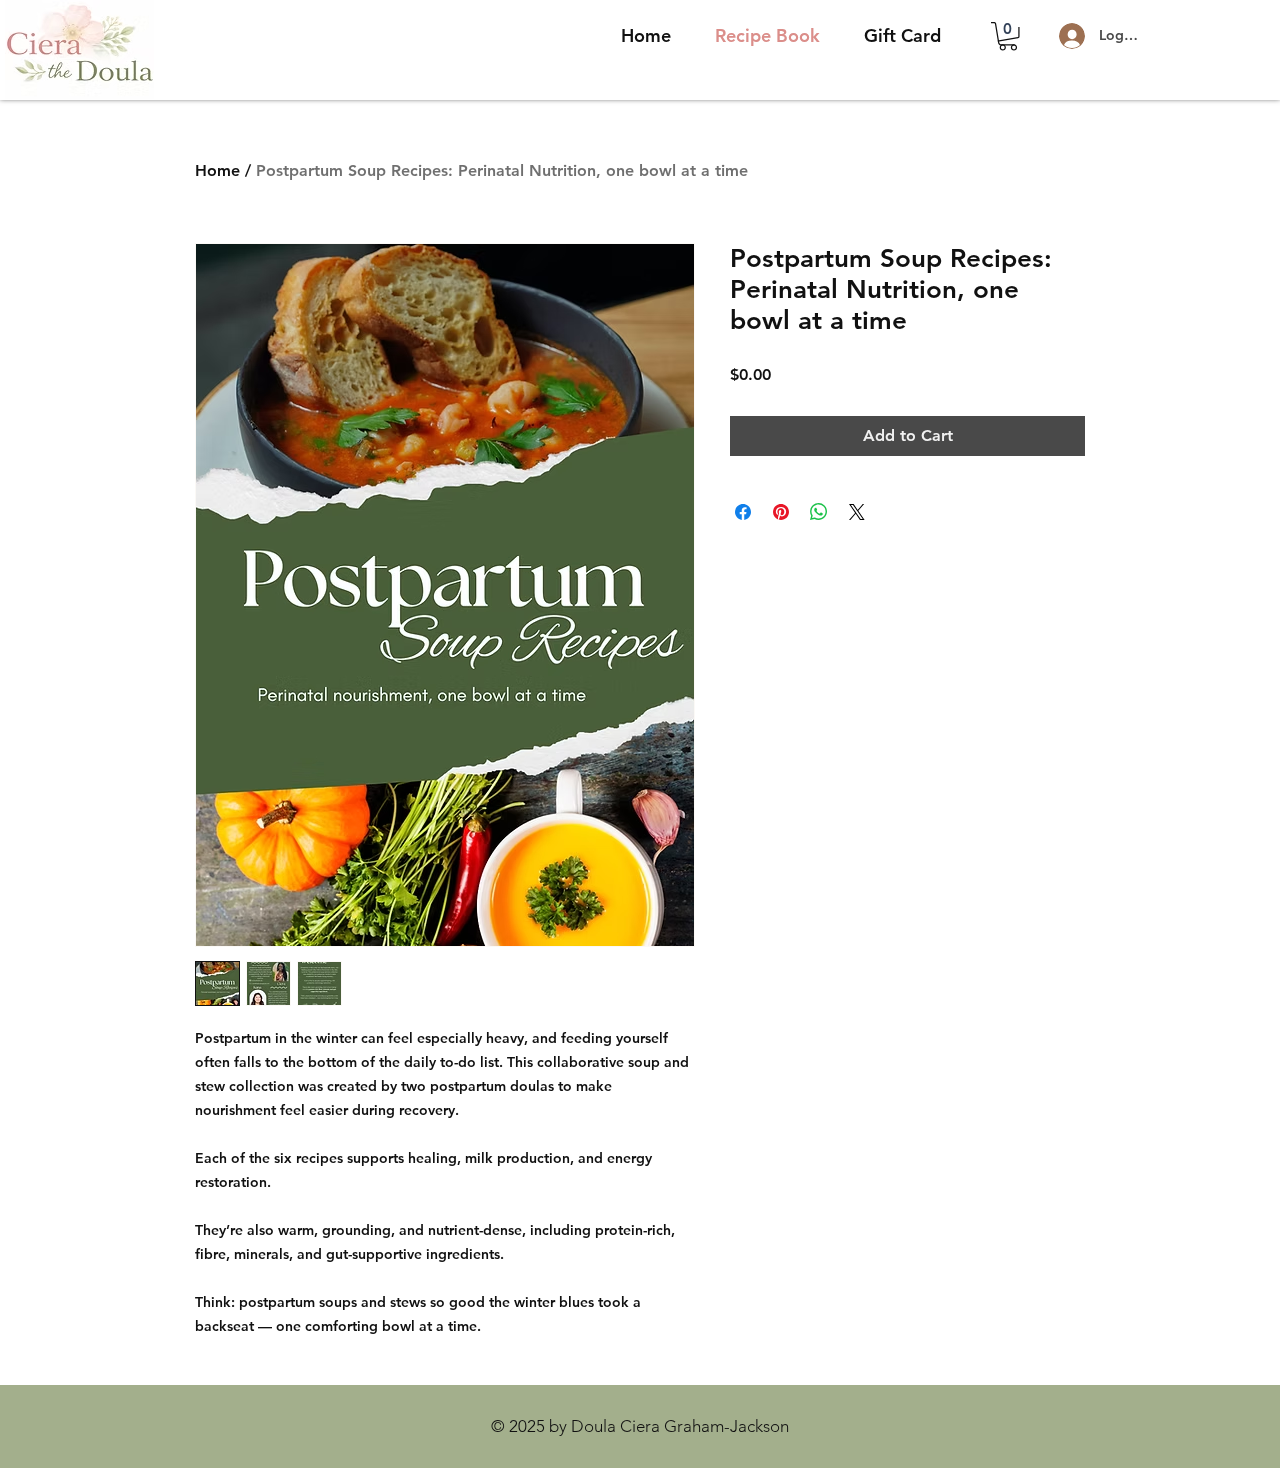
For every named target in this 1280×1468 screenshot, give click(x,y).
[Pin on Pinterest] (781, 512)
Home (217, 170)
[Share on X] (857, 512)
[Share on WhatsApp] (819, 512)
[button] (1008, 36)
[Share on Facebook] (743, 512)
